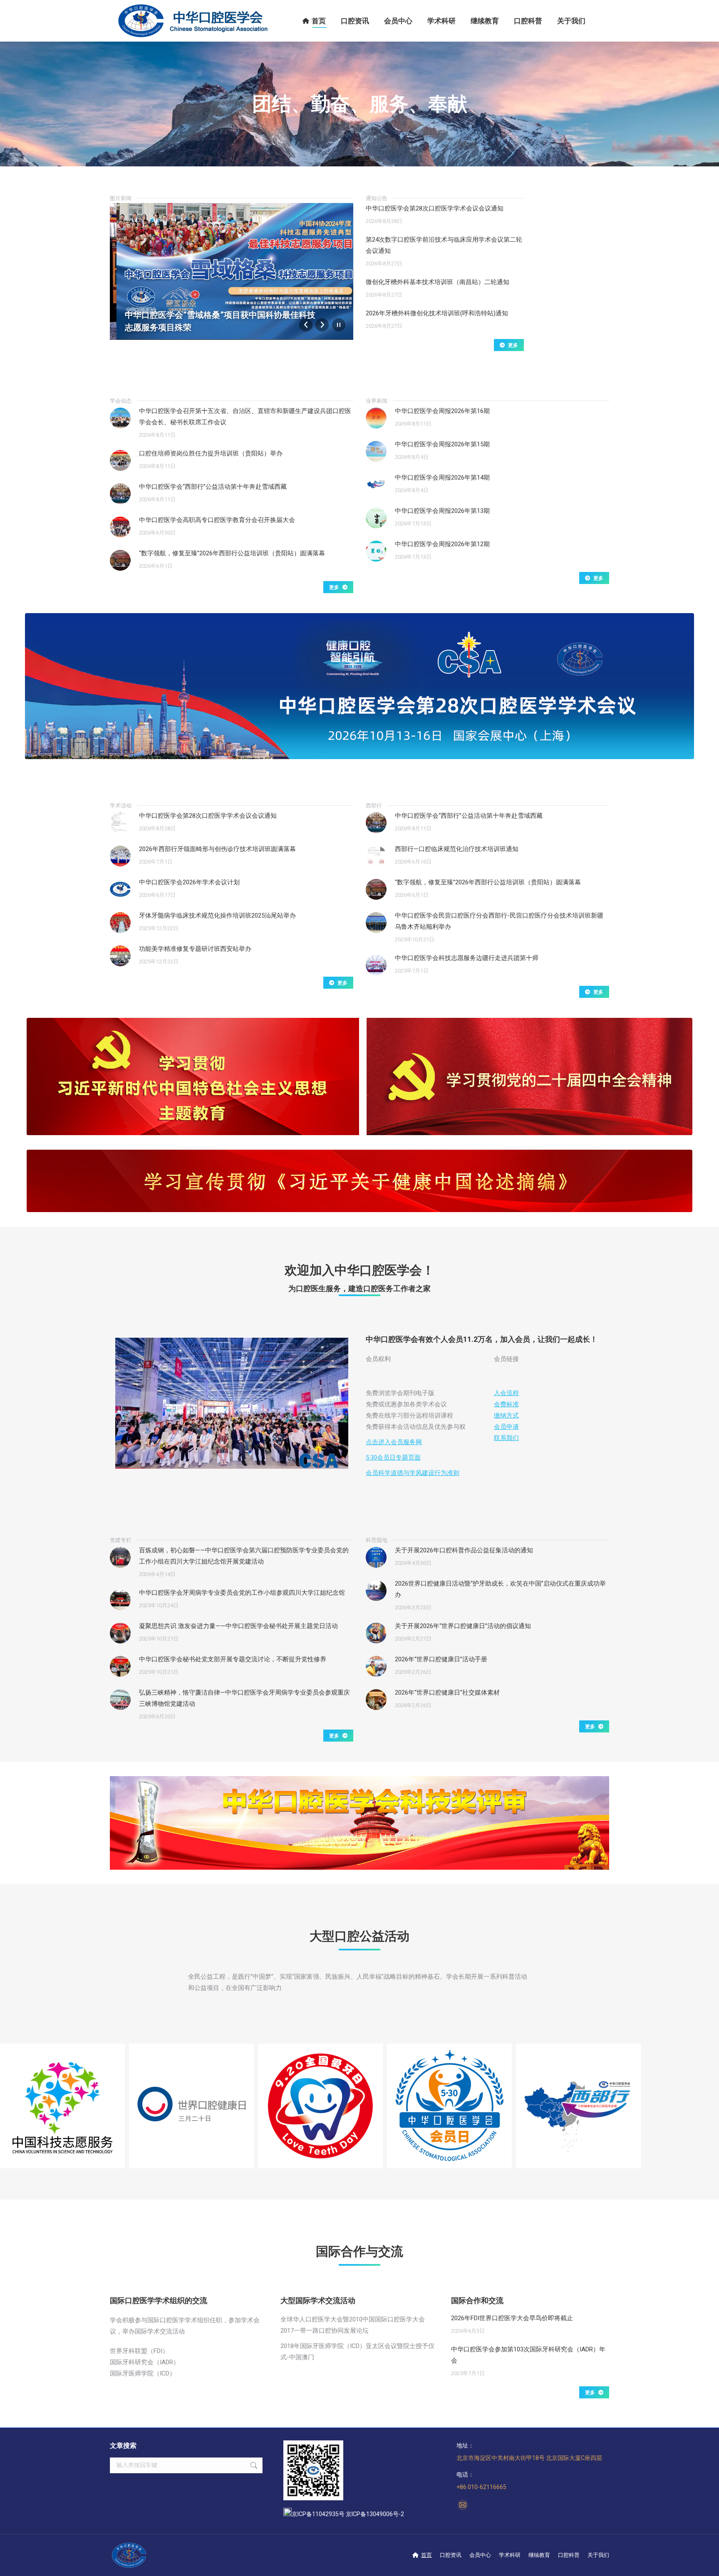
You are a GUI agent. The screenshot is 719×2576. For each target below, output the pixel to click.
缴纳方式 (506, 1415)
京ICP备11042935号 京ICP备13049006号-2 (348, 2514)
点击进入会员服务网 (394, 1442)
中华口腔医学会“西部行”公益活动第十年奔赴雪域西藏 (213, 487)
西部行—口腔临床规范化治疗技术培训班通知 (457, 849)
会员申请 (506, 1427)
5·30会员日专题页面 (393, 1458)
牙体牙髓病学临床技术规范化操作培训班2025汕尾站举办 (217, 916)
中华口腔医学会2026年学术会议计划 (189, 882)
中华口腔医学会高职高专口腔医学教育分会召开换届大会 (217, 520)
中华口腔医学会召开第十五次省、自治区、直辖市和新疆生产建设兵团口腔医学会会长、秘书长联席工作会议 (245, 417)
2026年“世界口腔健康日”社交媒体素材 (447, 1693)
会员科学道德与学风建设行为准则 (413, 1473)
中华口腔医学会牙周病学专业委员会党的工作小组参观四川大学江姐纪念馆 (242, 1593)
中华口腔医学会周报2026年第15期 (442, 444)
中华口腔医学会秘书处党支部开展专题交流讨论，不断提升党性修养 (233, 1659)
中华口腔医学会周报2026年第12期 (442, 544)
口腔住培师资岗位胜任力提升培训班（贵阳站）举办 (211, 453)
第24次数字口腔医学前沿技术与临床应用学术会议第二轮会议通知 (444, 245)
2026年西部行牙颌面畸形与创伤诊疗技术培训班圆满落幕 (217, 849)
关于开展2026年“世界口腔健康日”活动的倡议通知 (463, 1626)
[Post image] (120, 418)
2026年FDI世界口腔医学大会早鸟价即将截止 (512, 2318)
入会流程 (506, 1393)
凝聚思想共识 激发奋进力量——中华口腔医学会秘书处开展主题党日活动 (238, 1626)
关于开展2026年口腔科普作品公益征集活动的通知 (464, 1550)
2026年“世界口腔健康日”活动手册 (441, 1659)
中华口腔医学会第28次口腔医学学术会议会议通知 (435, 208)
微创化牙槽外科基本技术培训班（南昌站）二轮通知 (438, 282)
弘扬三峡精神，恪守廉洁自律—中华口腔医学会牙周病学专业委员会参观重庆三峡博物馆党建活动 (244, 1698)
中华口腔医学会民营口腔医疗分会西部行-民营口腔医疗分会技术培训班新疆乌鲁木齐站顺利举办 (499, 921)
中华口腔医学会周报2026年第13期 (442, 511)
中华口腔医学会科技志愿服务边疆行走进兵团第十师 (467, 958)
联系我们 (506, 1438)
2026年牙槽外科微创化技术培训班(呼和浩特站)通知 (437, 313)
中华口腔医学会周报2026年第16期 (442, 411)
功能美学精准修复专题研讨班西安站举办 (195, 949)
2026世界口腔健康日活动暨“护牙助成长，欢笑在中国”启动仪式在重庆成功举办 (500, 1589)
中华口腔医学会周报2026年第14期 (442, 478)
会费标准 (506, 1404)
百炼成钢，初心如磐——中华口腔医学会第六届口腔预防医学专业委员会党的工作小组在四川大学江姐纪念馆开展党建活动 (244, 1556)
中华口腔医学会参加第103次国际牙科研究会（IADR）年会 (528, 2355)
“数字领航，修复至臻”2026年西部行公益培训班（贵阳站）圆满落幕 (232, 553)
